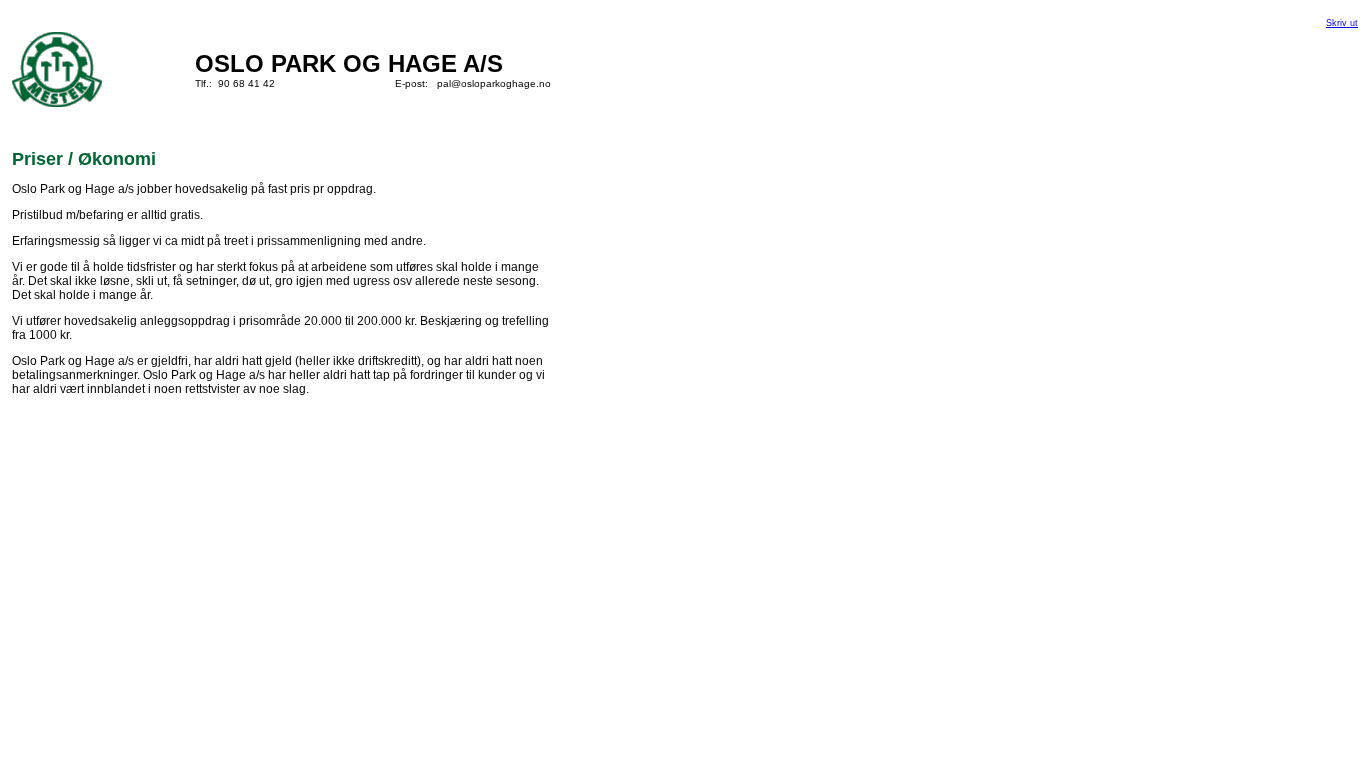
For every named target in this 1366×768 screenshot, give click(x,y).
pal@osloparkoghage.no (494, 83)
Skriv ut (1342, 23)
